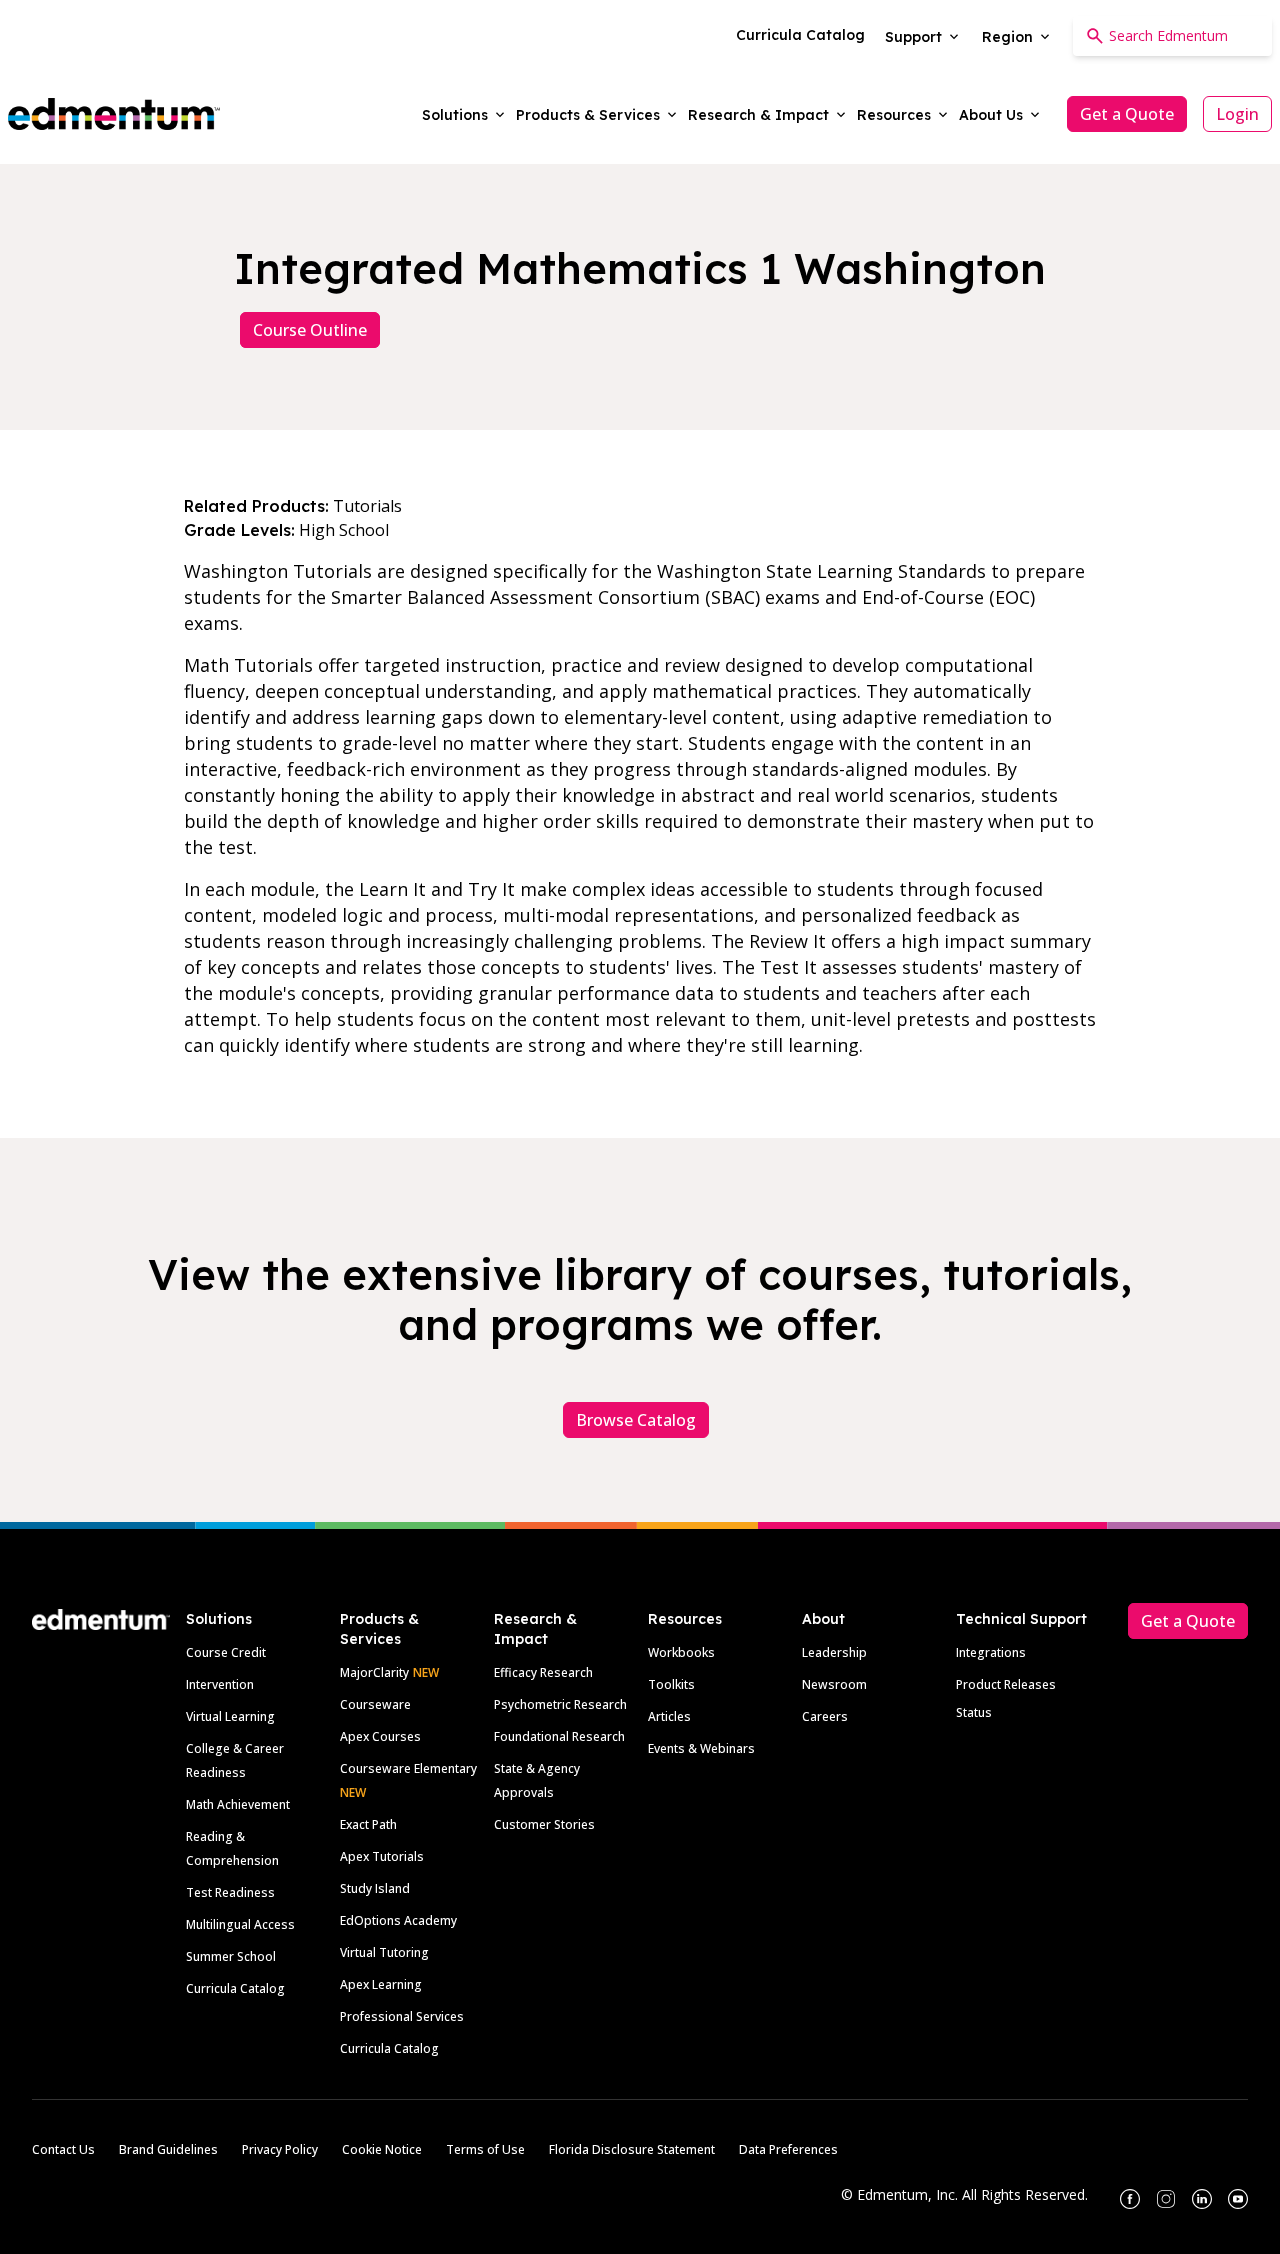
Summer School (231, 1956)
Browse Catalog (636, 1420)
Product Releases (1006, 1684)
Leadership (834, 1652)
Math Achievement (238, 1804)
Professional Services (402, 2016)
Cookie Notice (382, 2149)
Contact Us (63, 2149)
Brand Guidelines (168, 2149)
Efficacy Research (543, 1672)
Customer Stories (544, 1824)
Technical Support (1021, 1619)
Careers (825, 1716)
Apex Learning (381, 1984)
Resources (685, 1619)
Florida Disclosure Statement (632, 2149)
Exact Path (368, 1824)
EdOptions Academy (398, 1920)
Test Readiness (230, 1892)
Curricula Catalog (235, 1988)
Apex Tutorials (382, 1856)
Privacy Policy (280, 2149)
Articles (669, 1716)
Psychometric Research (560, 1704)
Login (1237, 114)
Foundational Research (559, 1736)
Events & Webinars (701, 1748)
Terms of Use (485, 2149)
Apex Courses (380, 1736)
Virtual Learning (230, 1716)
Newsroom (834, 1684)
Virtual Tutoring (384, 1952)
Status (974, 1712)
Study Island (375, 1888)
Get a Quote (1127, 114)
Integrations (991, 1652)
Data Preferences (788, 2149)
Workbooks (681, 1652)
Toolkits (671, 1684)
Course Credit (226, 1652)
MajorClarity (374, 1672)
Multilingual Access (240, 1924)
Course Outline (310, 330)
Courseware (375, 1704)
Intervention (220, 1684)
